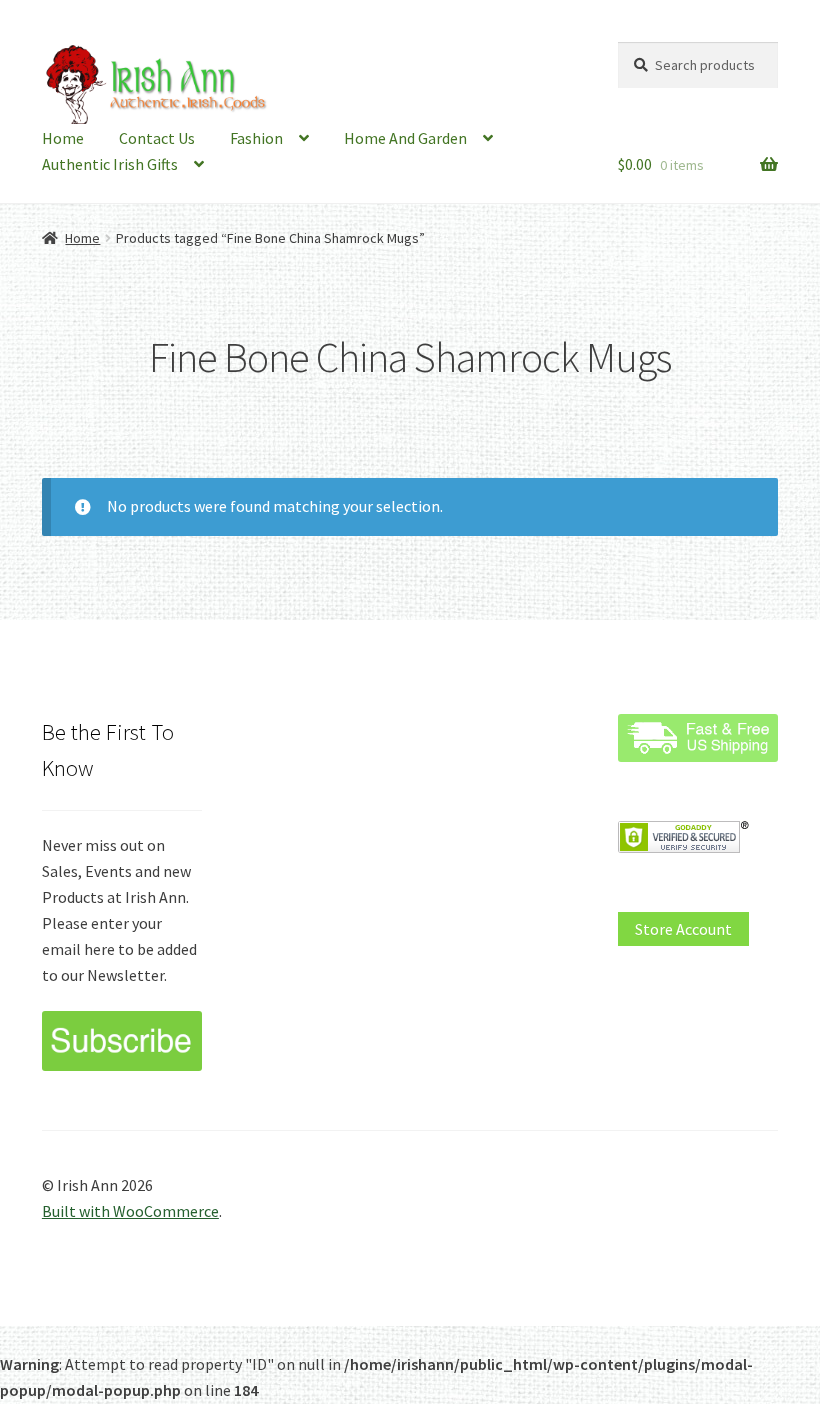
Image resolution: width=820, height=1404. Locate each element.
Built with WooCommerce (130, 1211)
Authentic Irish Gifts (110, 164)
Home (63, 138)
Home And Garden (405, 138)
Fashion (256, 138)
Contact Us (157, 138)
